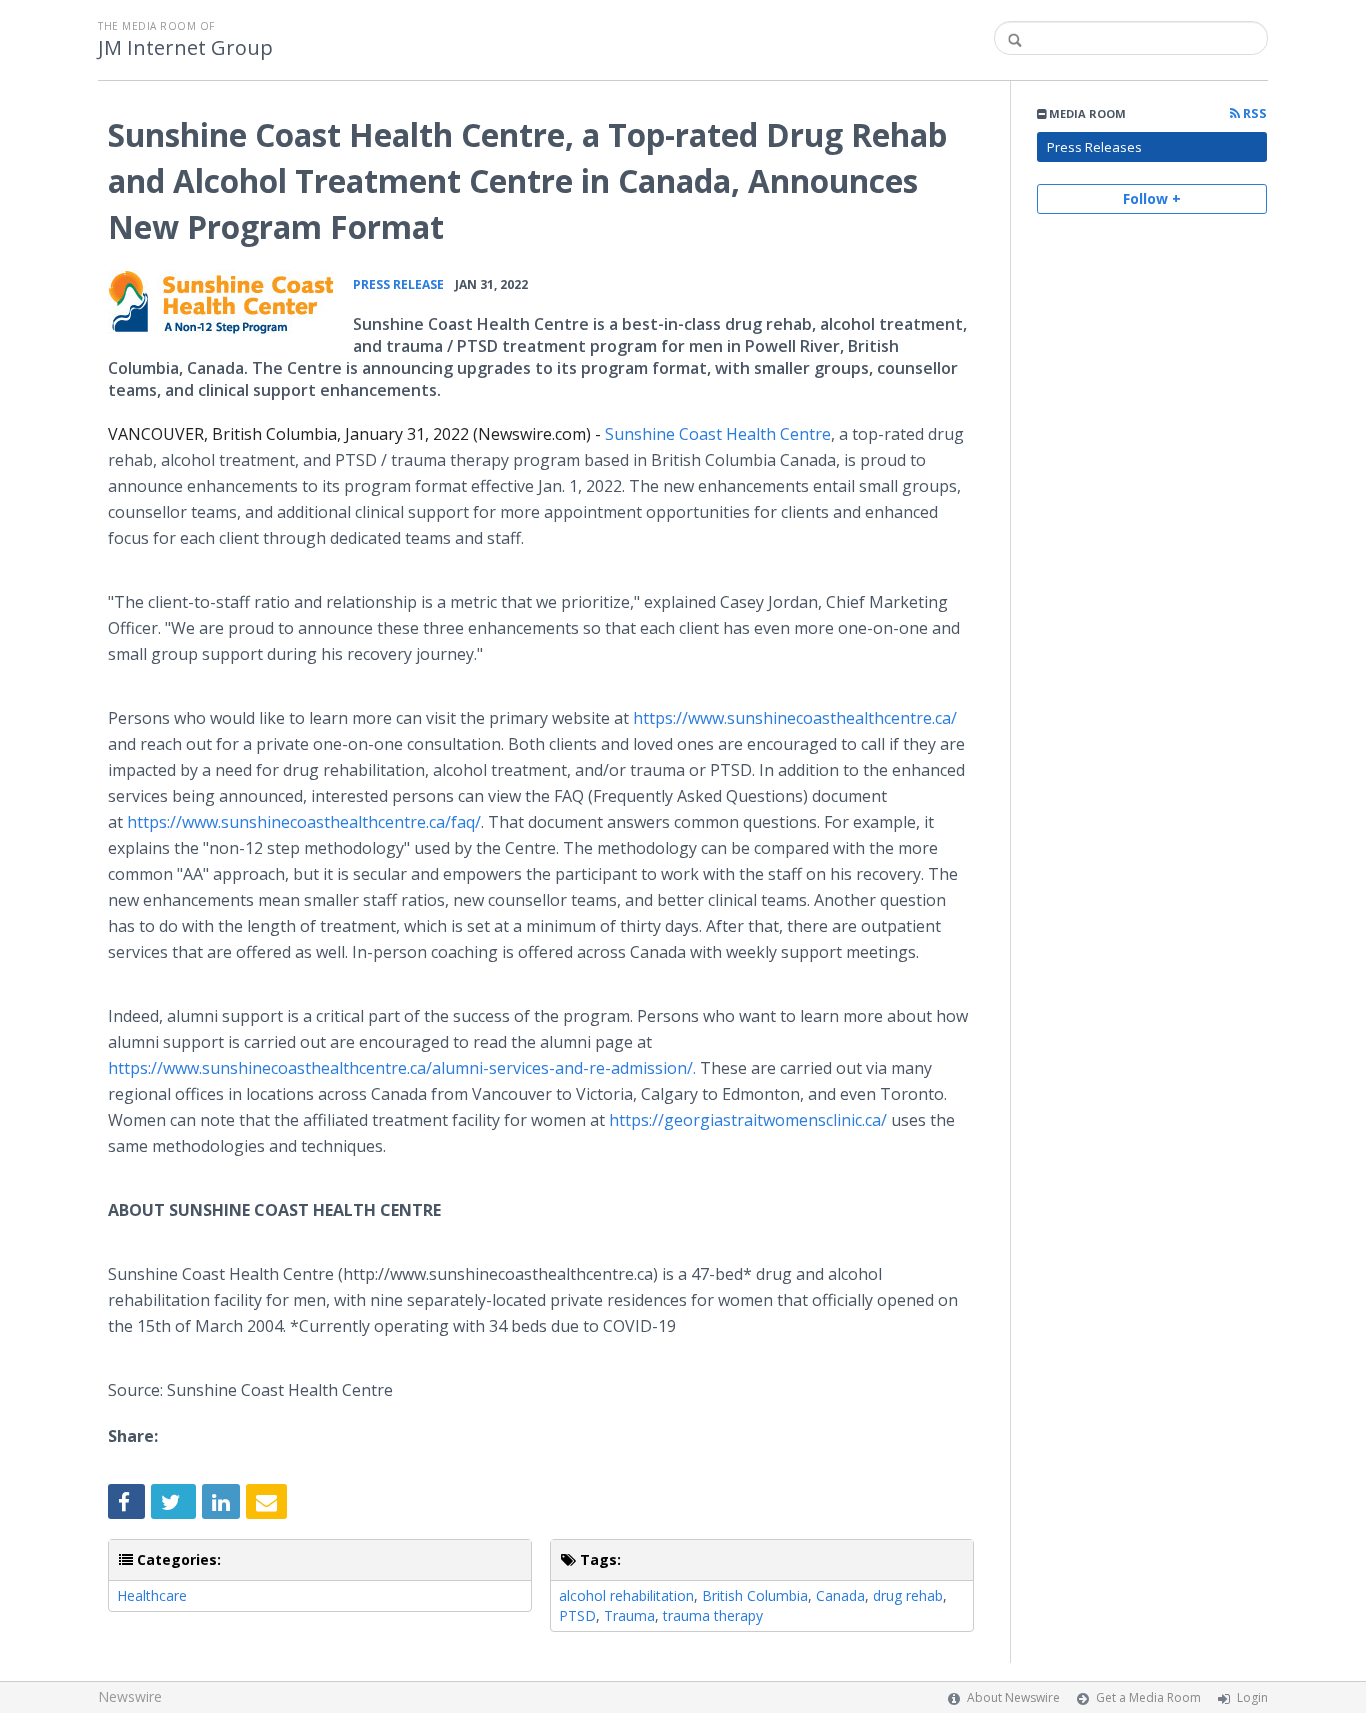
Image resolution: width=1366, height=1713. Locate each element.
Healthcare (152, 1595)
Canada (840, 1595)
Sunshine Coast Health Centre (718, 434)
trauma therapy (713, 1615)
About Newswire (1013, 1697)
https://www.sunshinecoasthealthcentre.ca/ (795, 718)
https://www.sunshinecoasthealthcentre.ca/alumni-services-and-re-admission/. (402, 1068)
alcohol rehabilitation (626, 1595)
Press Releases (1094, 147)
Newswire (130, 1696)
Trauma (629, 1615)
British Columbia (755, 1595)
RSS (1253, 113)
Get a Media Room (1148, 1697)
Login (1252, 1697)
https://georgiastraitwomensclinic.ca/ (748, 1120)
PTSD (577, 1615)
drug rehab (908, 1595)
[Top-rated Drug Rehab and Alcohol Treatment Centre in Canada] (220, 304)
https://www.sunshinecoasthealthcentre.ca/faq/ (304, 822)
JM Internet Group (185, 48)
